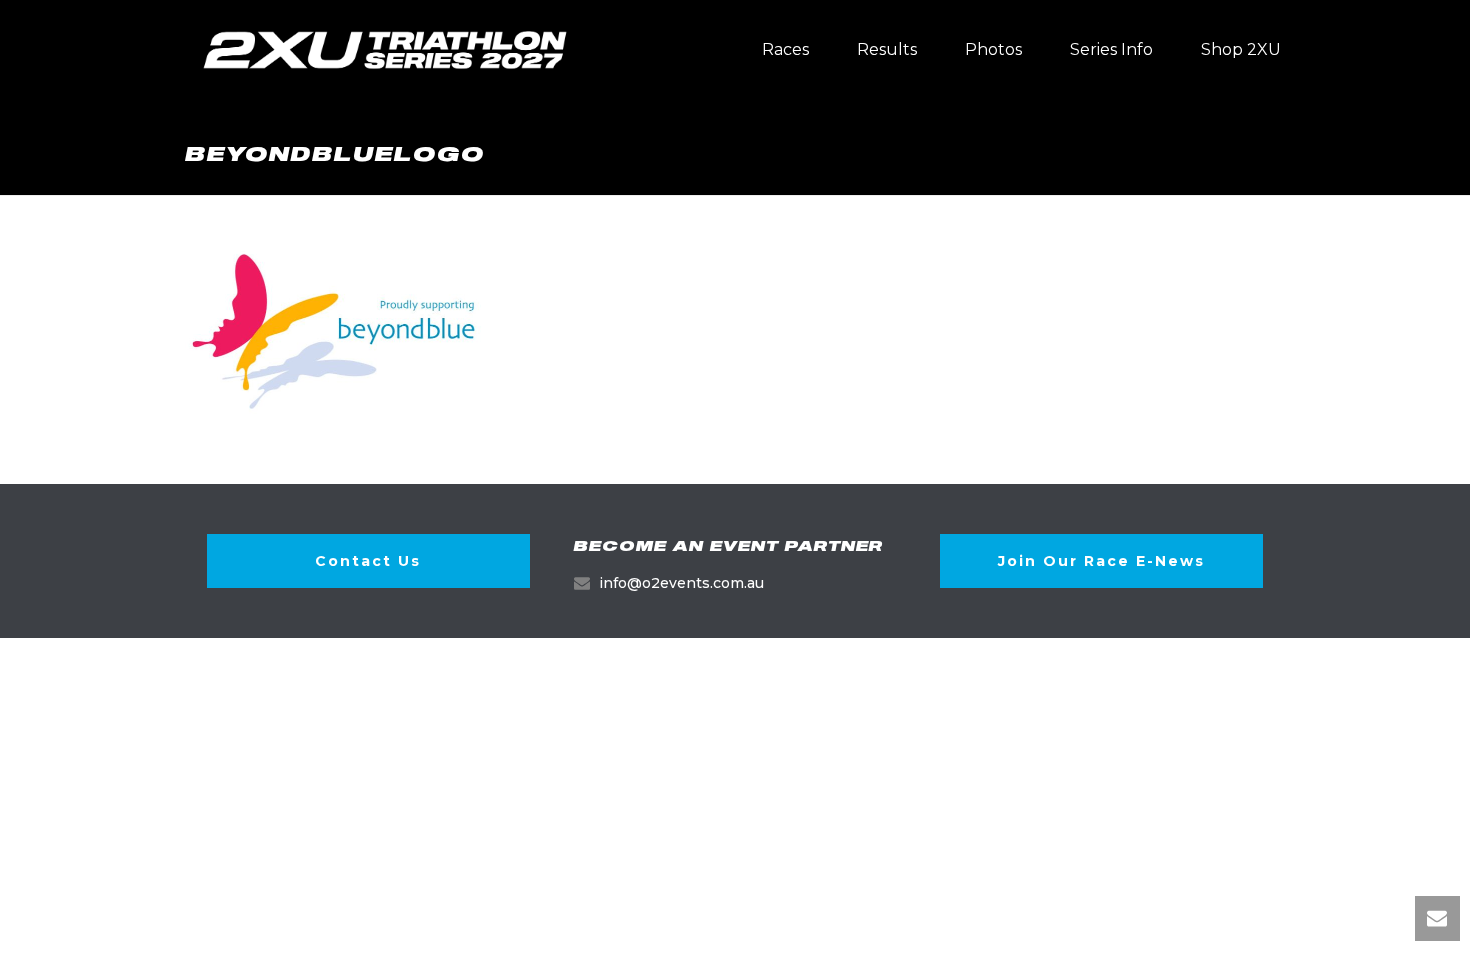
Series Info (1111, 49)
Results (887, 49)
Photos (993, 49)
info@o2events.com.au (681, 583)
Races (785, 49)
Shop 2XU (1241, 49)
